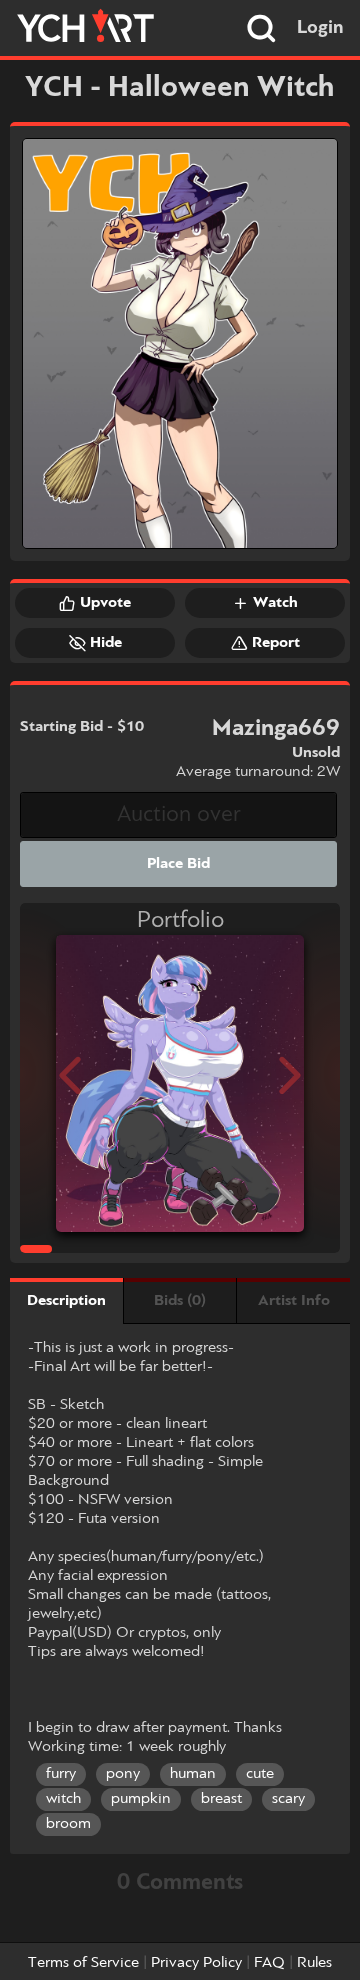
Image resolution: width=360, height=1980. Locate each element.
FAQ (269, 1963)
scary (288, 1799)
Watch (275, 603)
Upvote (105, 603)
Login (320, 28)
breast (221, 1799)
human (193, 1774)
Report (276, 643)
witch (63, 1799)
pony (123, 1774)
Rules (314, 1963)
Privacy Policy (196, 1963)
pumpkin (141, 1799)
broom (68, 1824)
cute (260, 1774)
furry (61, 1774)
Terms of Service (83, 1963)
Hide (106, 643)
